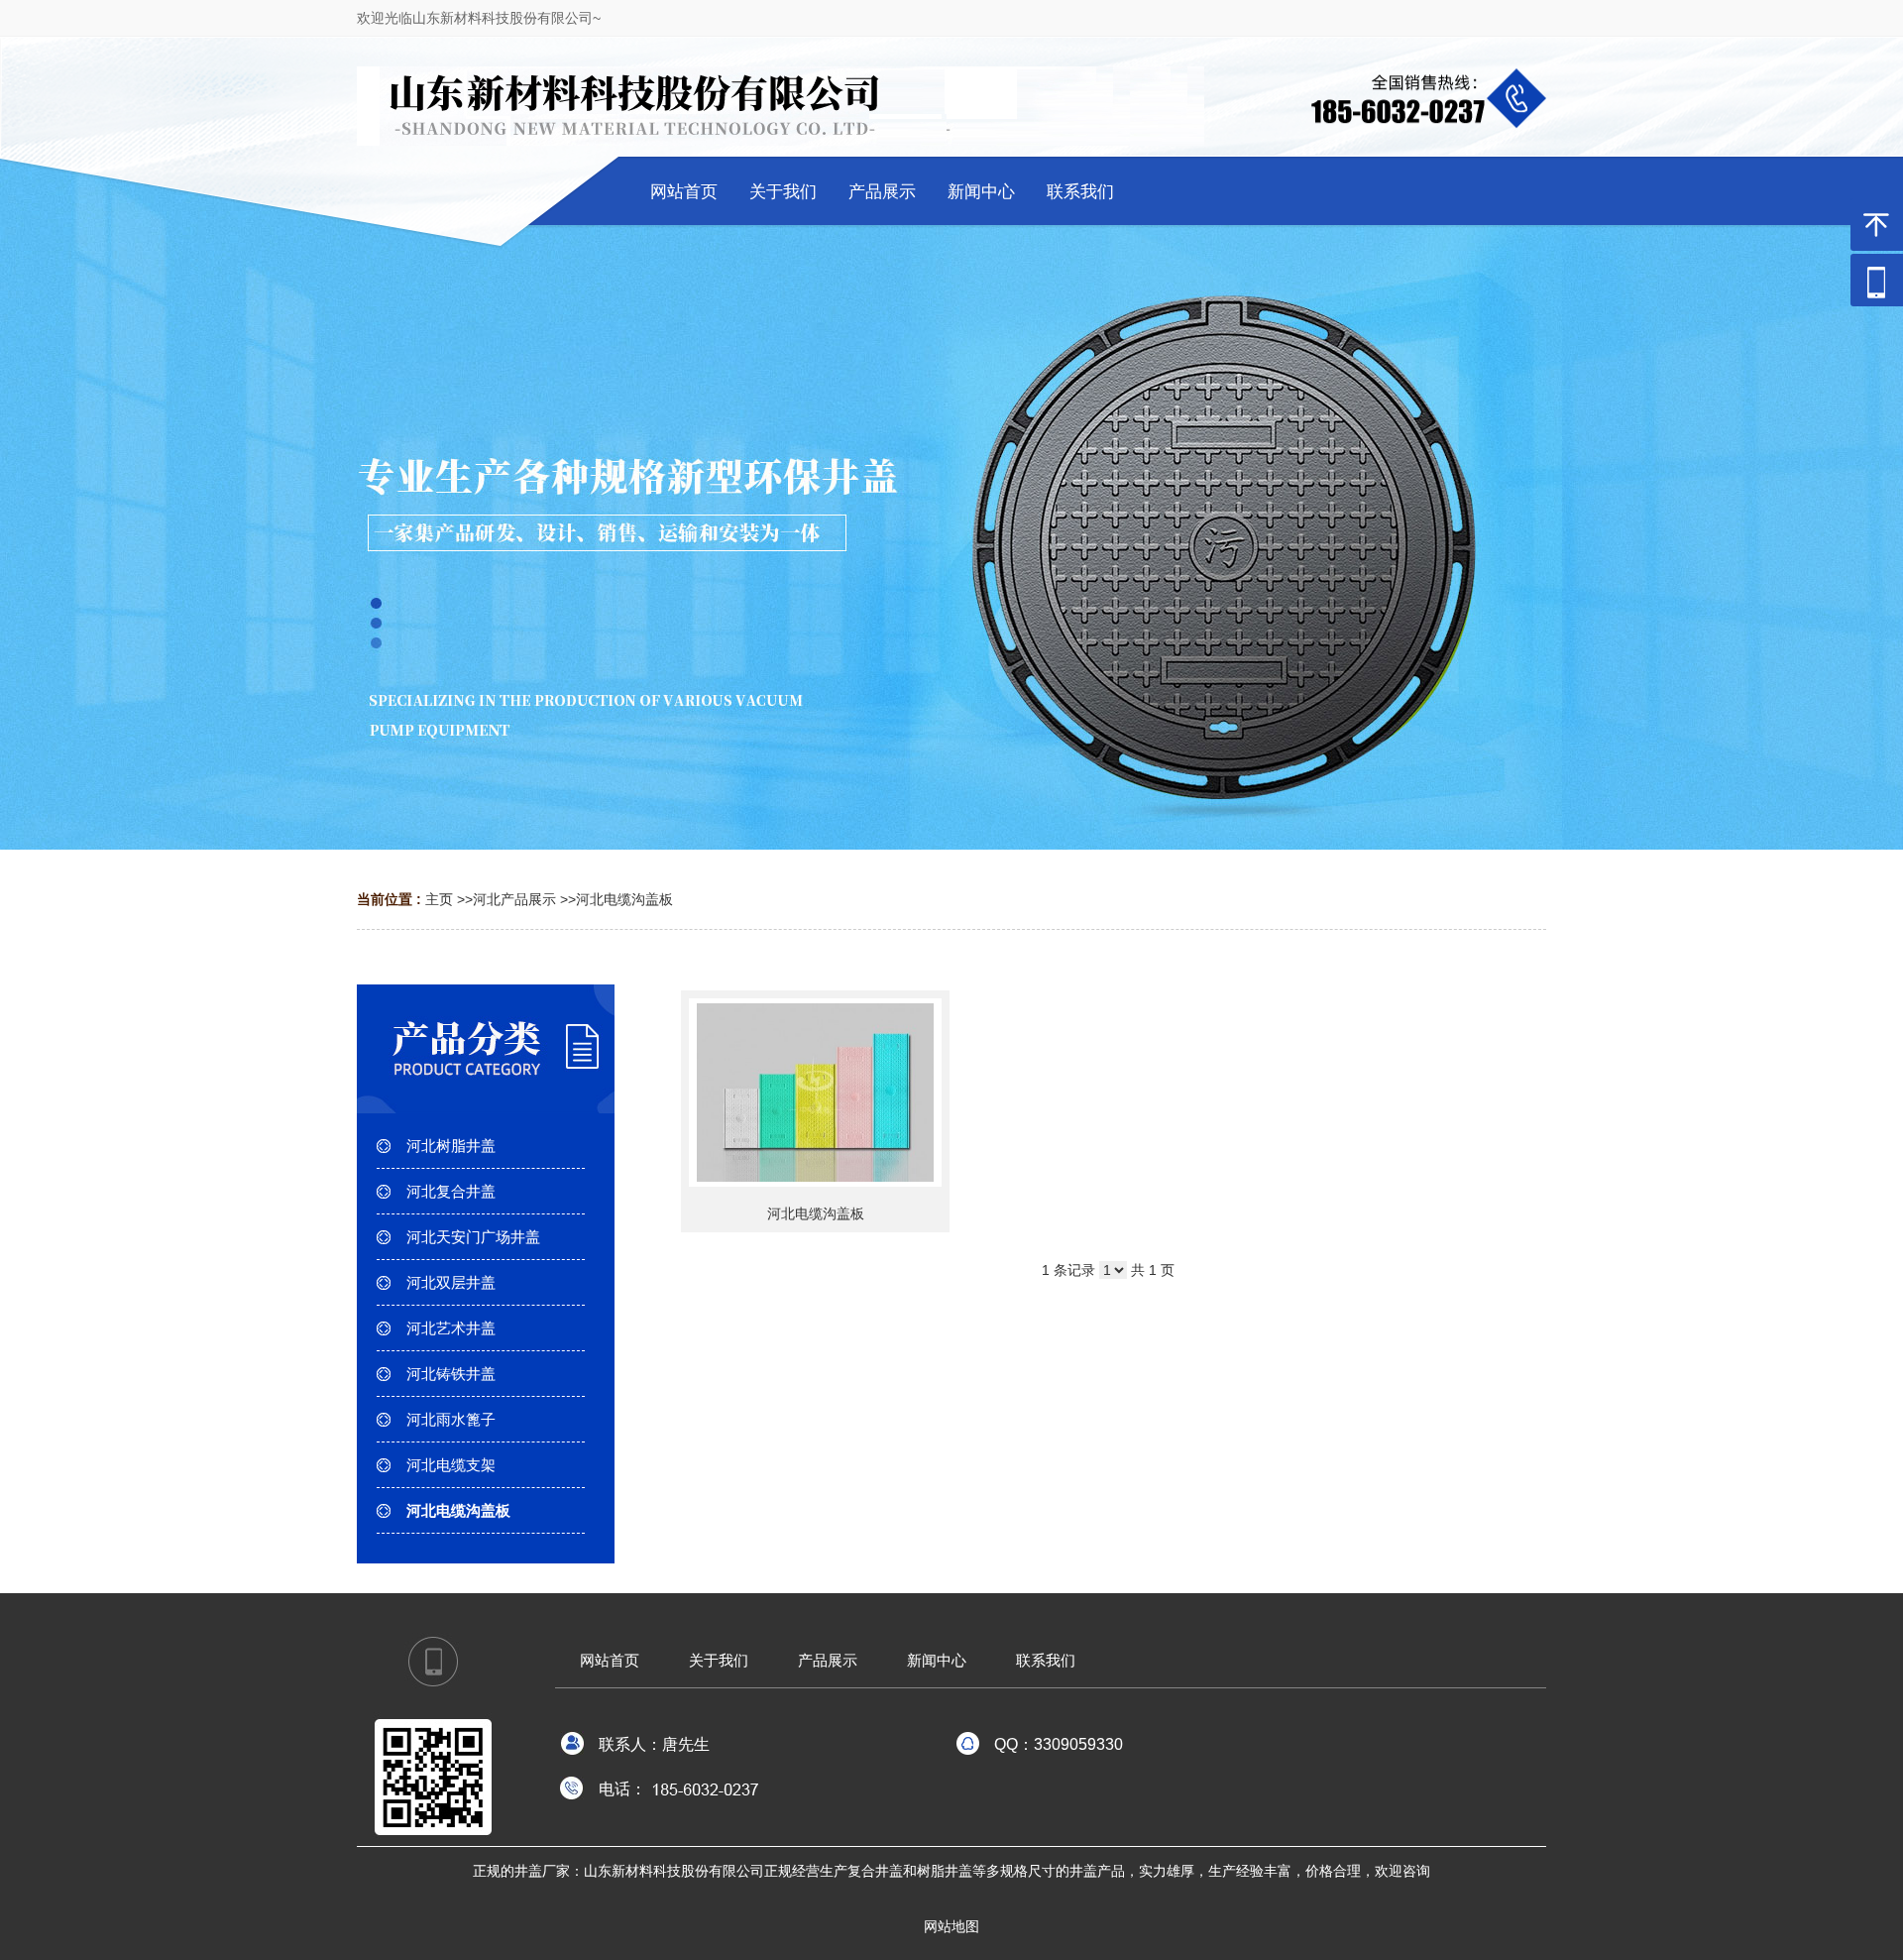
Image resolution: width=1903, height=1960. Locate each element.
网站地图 (951, 1926)
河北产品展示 (514, 899)
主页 (439, 899)
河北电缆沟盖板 (624, 899)
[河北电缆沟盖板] (815, 1093)
